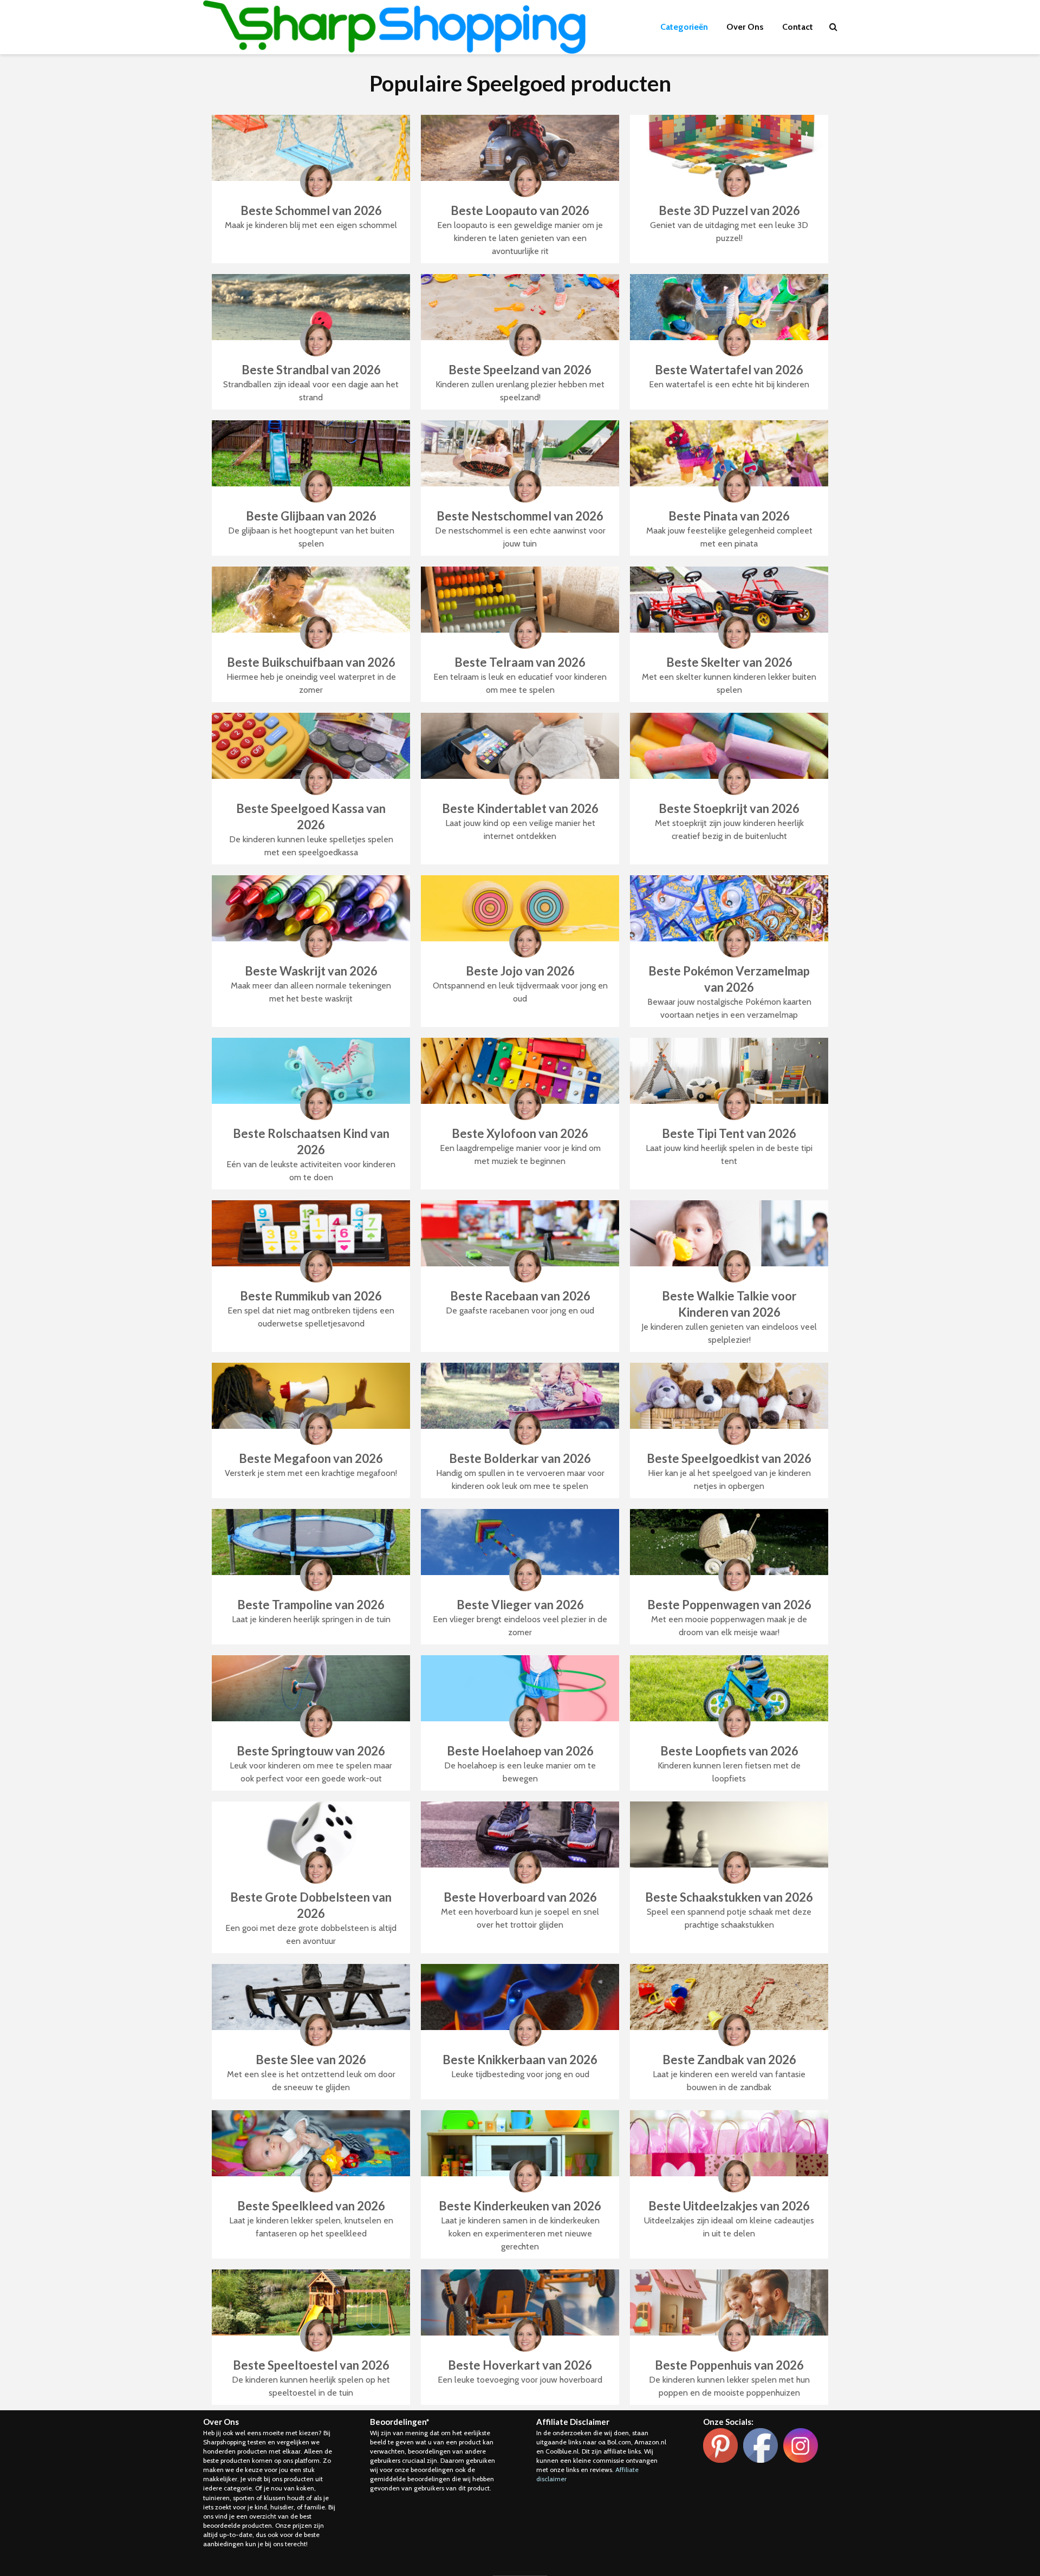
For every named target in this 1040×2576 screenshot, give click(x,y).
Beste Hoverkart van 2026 (520, 2365)
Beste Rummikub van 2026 (311, 1296)
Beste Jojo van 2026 (520, 971)
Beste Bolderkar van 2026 (520, 1458)
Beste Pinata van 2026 (729, 516)
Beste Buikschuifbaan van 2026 (311, 662)
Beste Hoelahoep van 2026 (520, 1751)
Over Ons (745, 27)
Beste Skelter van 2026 (729, 662)
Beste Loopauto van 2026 (520, 210)
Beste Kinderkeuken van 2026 (520, 2206)
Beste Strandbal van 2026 (311, 370)
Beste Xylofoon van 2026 (520, 1133)
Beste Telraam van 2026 (520, 662)
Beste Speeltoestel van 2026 (311, 2365)
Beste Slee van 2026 (311, 2060)
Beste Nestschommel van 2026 (520, 516)
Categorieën (684, 27)
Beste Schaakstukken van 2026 (729, 1897)
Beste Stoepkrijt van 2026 (729, 808)
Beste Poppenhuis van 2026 (729, 2365)
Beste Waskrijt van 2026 (311, 971)
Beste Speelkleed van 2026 (311, 2206)
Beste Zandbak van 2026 (729, 2060)
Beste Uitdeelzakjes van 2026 (729, 2206)
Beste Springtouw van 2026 (311, 1751)
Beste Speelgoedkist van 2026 (729, 1458)
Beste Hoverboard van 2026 (520, 1897)
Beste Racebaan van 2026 (520, 1296)
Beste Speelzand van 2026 (520, 370)
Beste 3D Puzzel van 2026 (729, 210)
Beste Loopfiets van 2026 (729, 1751)
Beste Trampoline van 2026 (311, 1605)
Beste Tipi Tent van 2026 (729, 1133)
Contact (798, 27)
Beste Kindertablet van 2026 (520, 808)
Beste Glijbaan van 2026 (311, 516)
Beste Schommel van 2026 (311, 210)
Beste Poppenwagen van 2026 (729, 1605)
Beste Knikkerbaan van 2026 (520, 2060)
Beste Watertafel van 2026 (729, 370)
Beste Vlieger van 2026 (520, 1605)
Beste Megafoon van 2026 (311, 1458)
